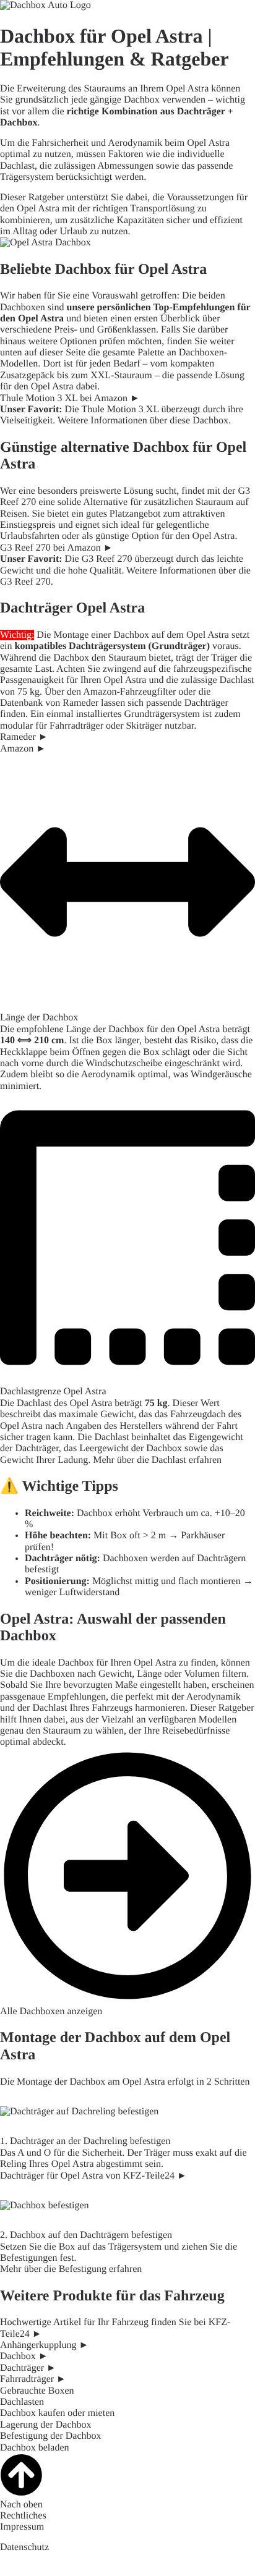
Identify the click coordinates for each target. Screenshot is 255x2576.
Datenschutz (24, 2547)
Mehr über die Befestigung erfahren (71, 2269)
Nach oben (21, 2505)
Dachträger (201, 112)
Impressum (22, 2527)
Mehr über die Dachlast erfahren (157, 1460)
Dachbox (19, 123)
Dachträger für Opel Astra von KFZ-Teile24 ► (93, 2176)
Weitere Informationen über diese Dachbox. (144, 421)
